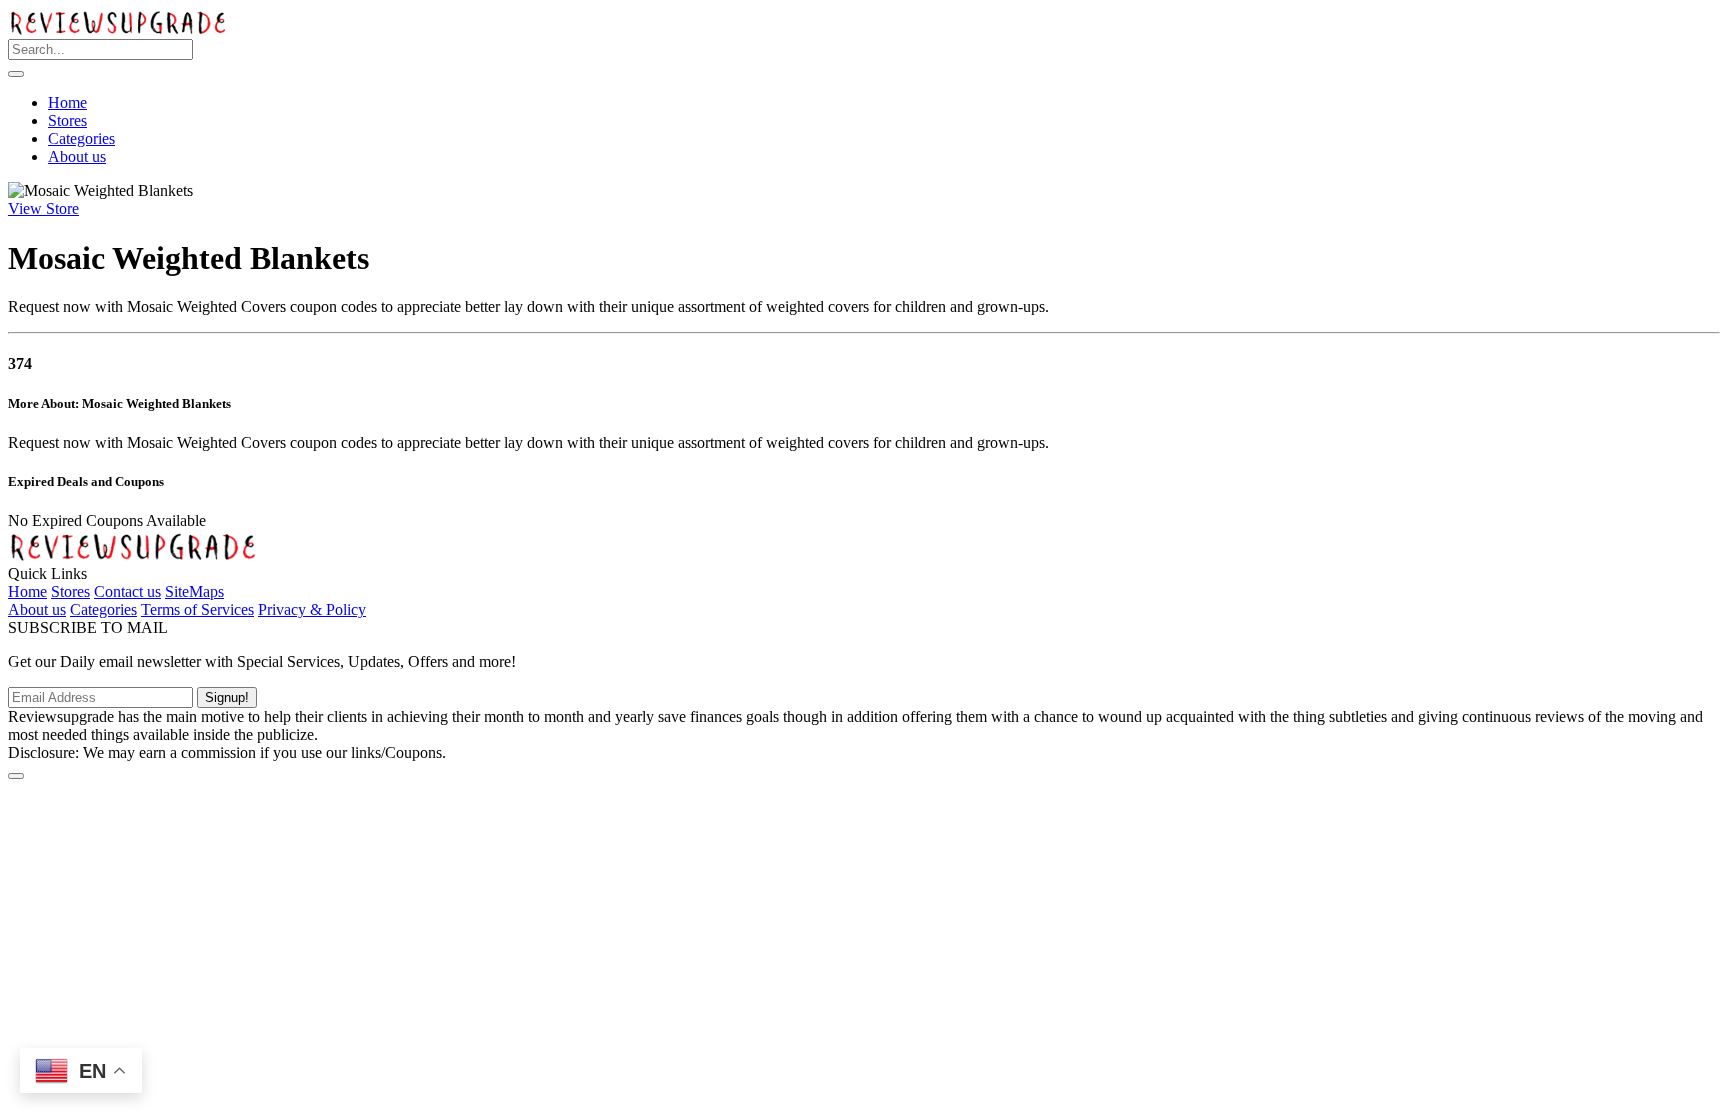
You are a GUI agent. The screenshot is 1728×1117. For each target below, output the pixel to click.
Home (67, 102)
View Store (43, 208)
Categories (81, 138)
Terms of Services (197, 609)
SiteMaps (194, 591)
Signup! (227, 697)
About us (77, 156)
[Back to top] (16, 776)
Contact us (127, 591)
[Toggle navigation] (16, 74)
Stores (67, 120)
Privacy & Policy (312, 609)
